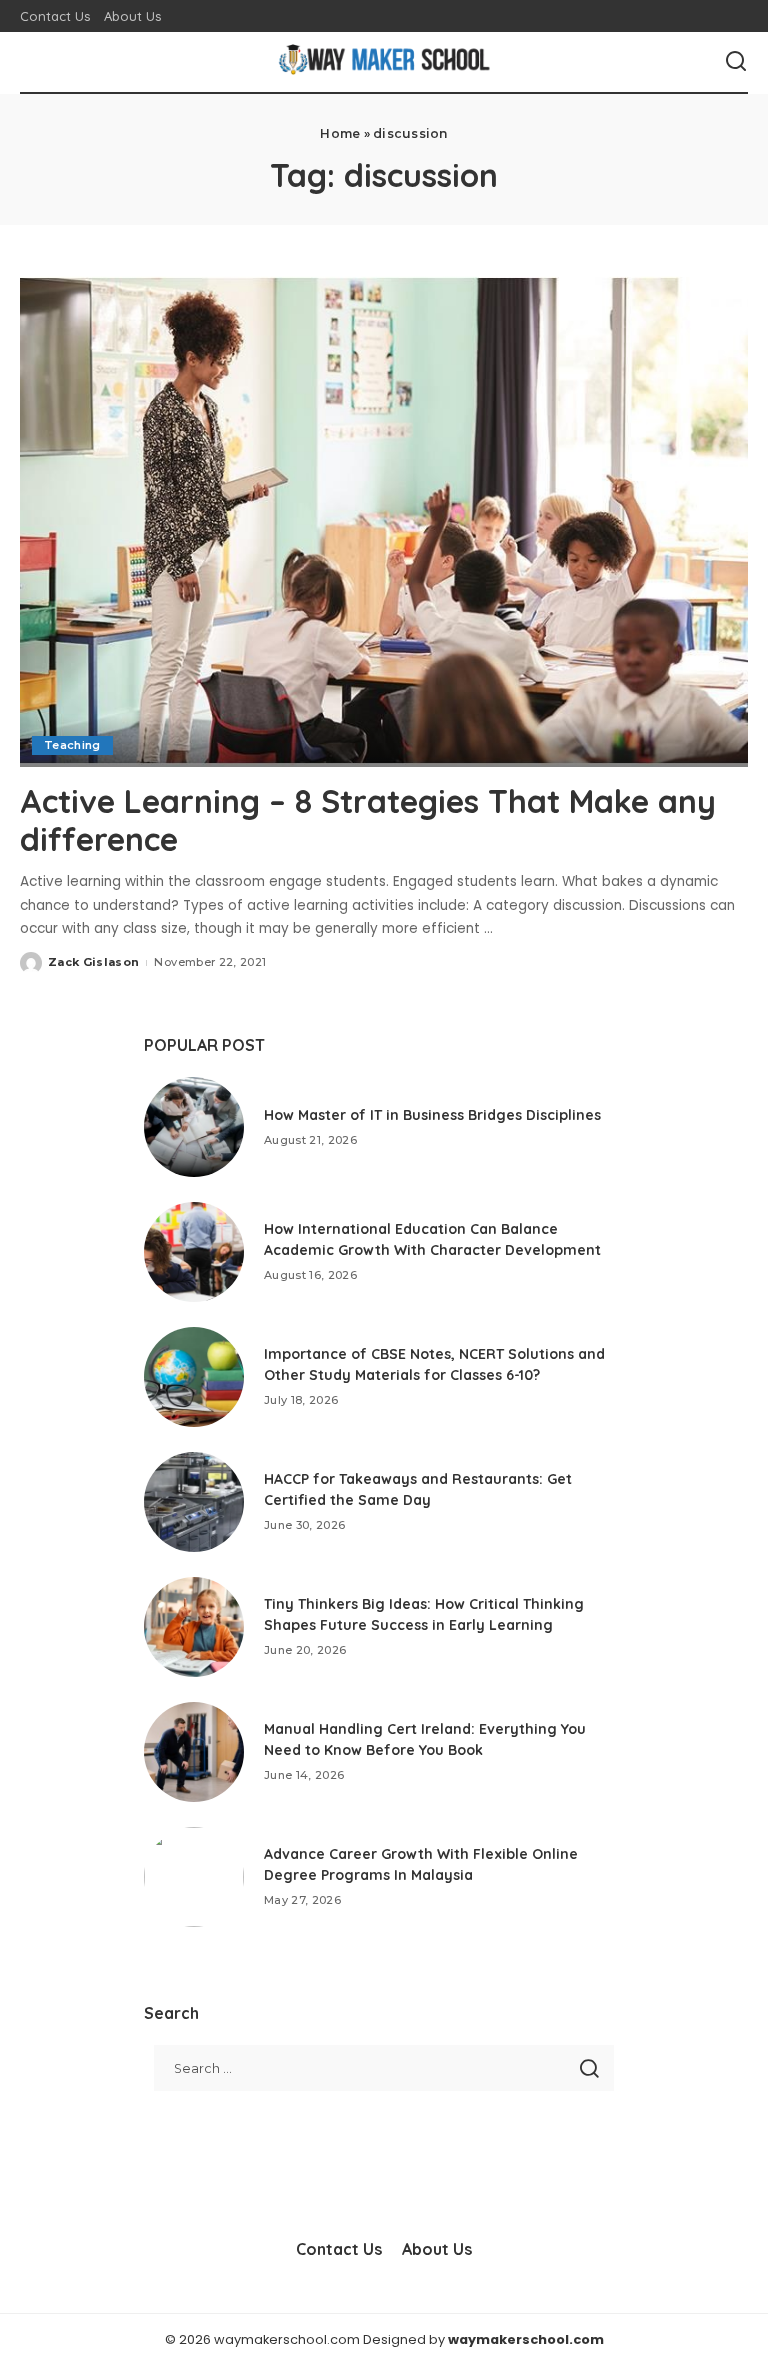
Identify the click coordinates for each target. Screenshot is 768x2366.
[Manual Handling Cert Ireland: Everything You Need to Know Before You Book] (194, 1752)
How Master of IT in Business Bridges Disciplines (432, 1115)
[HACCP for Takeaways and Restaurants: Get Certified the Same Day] (194, 1502)
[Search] (736, 62)
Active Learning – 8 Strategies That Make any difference (368, 820)
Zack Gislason (93, 962)
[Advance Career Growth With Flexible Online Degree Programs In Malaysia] (194, 1877)
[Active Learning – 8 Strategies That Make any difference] (384, 521)
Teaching (72, 745)
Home (340, 133)
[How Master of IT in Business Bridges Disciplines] (194, 1127)
